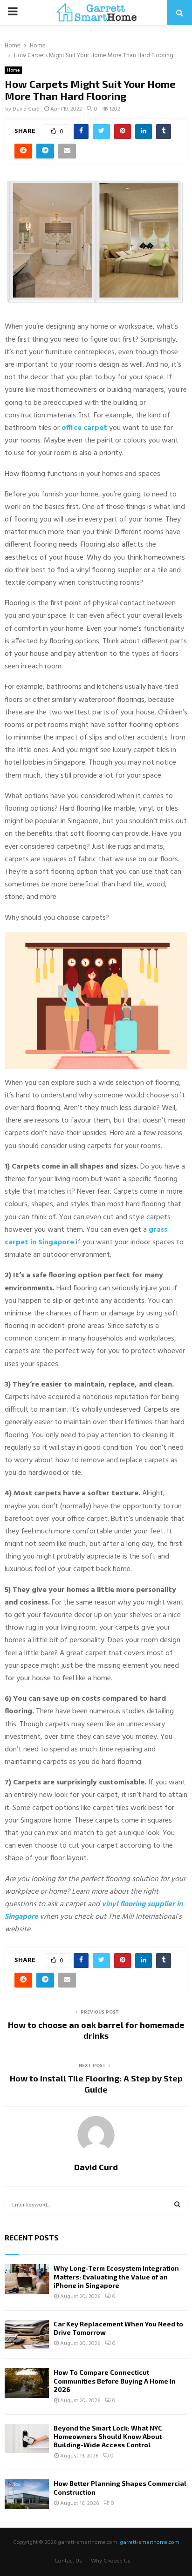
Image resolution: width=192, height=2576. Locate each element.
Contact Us (68, 2561)
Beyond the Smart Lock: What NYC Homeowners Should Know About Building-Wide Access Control (108, 2436)
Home (13, 70)
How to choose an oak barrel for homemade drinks (96, 2030)
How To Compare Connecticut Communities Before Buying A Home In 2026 (115, 2381)
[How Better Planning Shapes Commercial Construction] (27, 2494)
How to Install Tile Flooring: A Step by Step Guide (96, 2084)
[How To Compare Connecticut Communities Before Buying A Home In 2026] (27, 2383)
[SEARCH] (177, 2205)
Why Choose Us (111, 2561)
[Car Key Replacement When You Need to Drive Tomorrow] (27, 2335)
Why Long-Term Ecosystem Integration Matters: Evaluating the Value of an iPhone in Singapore (116, 2276)
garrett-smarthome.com (150, 2543)
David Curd (26, 109)
